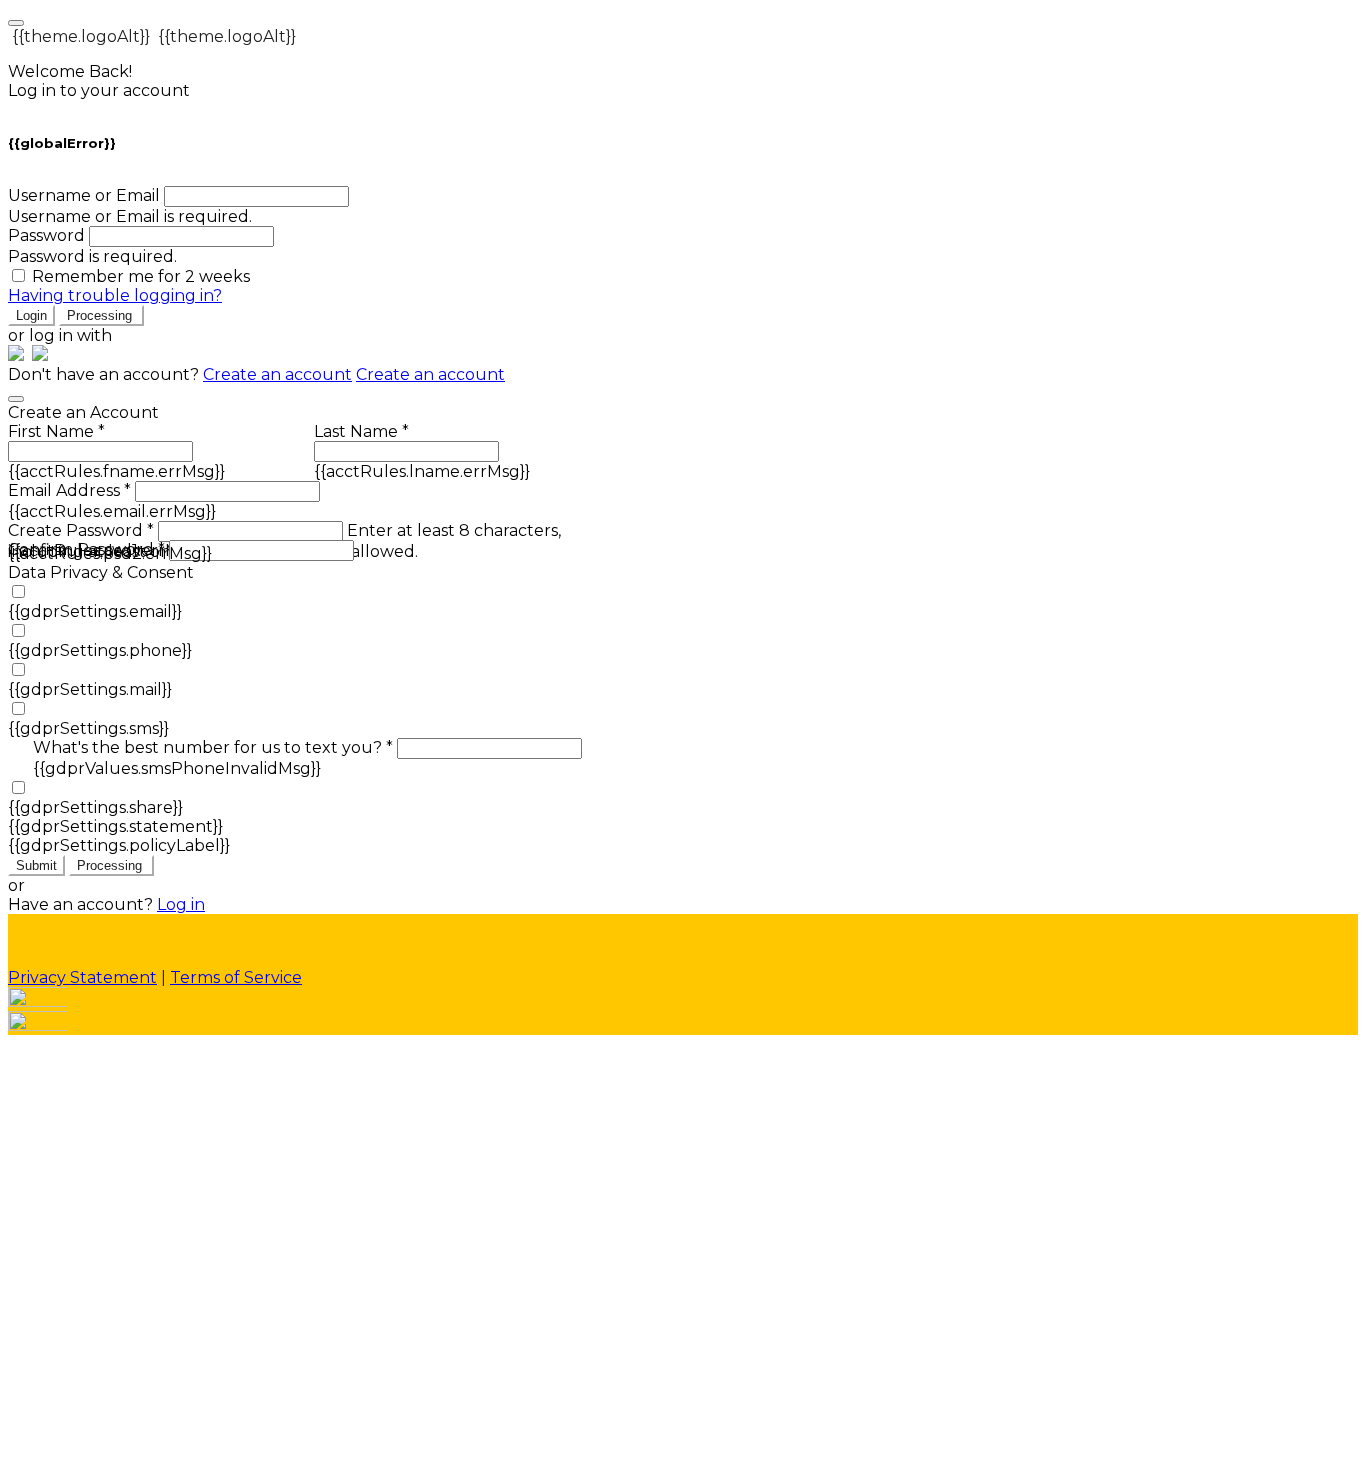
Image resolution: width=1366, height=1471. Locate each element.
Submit (36, 865)
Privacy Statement (82, 977)
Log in (181, 904)
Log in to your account (99, 90)
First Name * (56, 431)
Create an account (277, 374)
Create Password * (81, 530)
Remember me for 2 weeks (141, 276)
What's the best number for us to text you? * (213, 747)
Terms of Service (236, 977)
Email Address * (69, 490)
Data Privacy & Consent (101, 572)
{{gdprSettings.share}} (95, 807)
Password (46, 235)
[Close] (16, 399)
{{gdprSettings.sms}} (88, 728)
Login (31, 315)
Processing (101, 315)
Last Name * (361, 431)
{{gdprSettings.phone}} (100, 650)
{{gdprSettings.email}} (95, 611)
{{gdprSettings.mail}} (90, 689)
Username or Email (84, 195)
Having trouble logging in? (115, 295)
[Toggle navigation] (16, 23)
